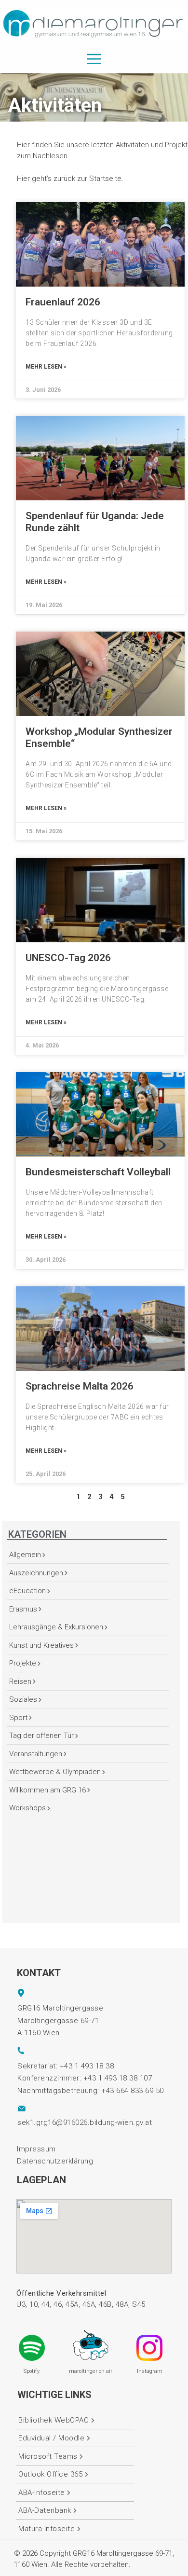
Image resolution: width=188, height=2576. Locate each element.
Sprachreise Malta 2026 (80, 1386)
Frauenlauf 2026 (63, 302)
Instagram (150, 2371)
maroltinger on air (91, 2371)
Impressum (36, 2149)
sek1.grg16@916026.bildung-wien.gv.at (85, 2122)
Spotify (32, 2371)
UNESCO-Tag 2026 (68, 958)
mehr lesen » (46, 367)
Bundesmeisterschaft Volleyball (98, 1172)
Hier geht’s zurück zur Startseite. (70, 179)
